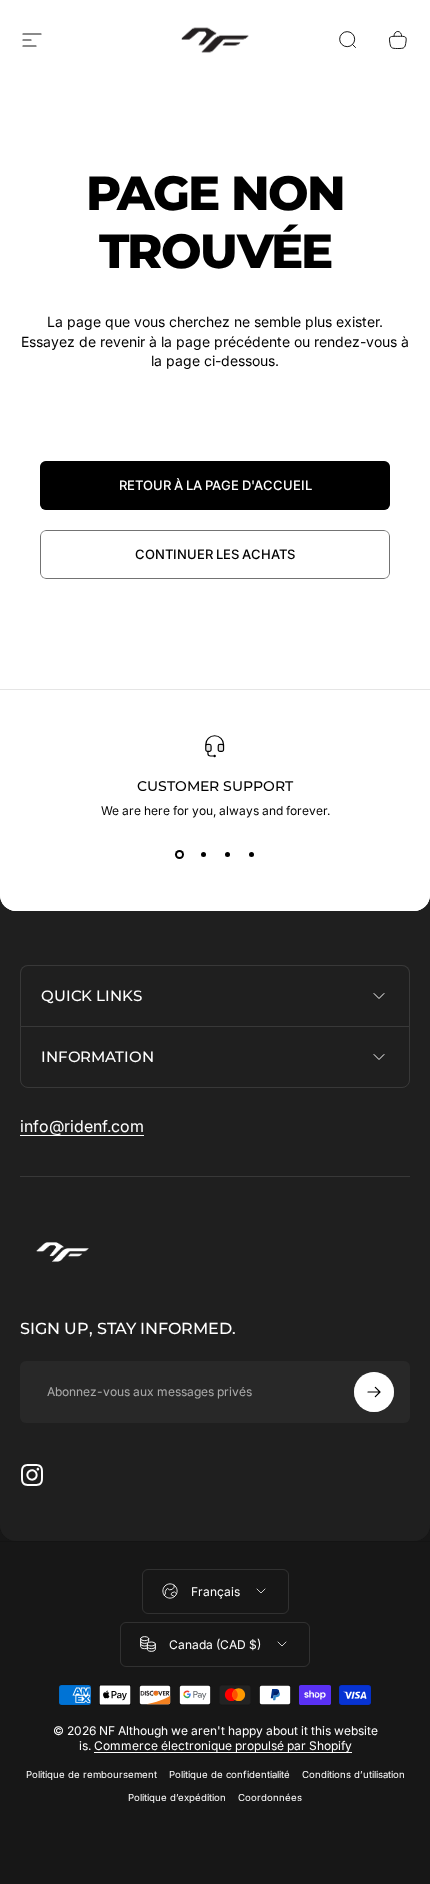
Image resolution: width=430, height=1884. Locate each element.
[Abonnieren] (374, 1392)
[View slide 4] (251, 854)
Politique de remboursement (91, 1774)
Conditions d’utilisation (353, 1774)
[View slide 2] (203, 854)
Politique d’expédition (177, 1797)
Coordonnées (270, 1797)
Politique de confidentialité (229, 1774)
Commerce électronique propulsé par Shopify (223, 1745)
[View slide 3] (227, 854)
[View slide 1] (179, 854)
